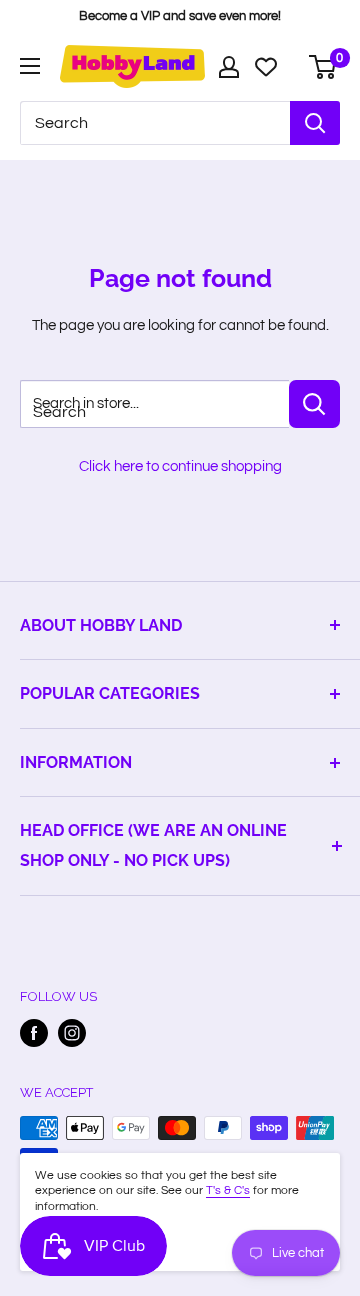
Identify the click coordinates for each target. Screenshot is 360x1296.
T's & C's (228, 1190)
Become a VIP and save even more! (180, 16)
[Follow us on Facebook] (34, 1033)
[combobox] (155, 123)
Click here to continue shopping (180, 466)
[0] (323, 67)
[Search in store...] (314, 404)
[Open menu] (30, 66)
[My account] (229, 67)
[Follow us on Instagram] (72, 1033)
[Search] (315, 123)
